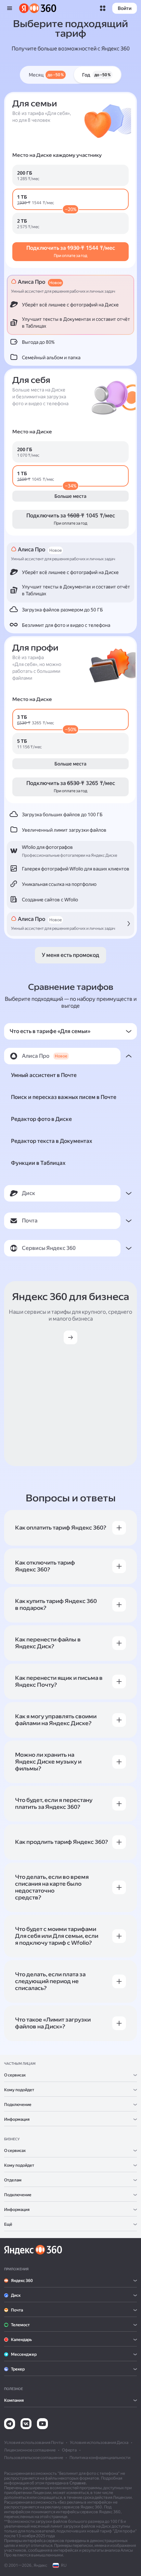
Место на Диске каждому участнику (57, 155)
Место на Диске (32, 432)
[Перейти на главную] (38, 8)
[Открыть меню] (10, 8)
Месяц (46, 75)
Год (96, 75)
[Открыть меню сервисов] (103, 8)
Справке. (78, 2483)
